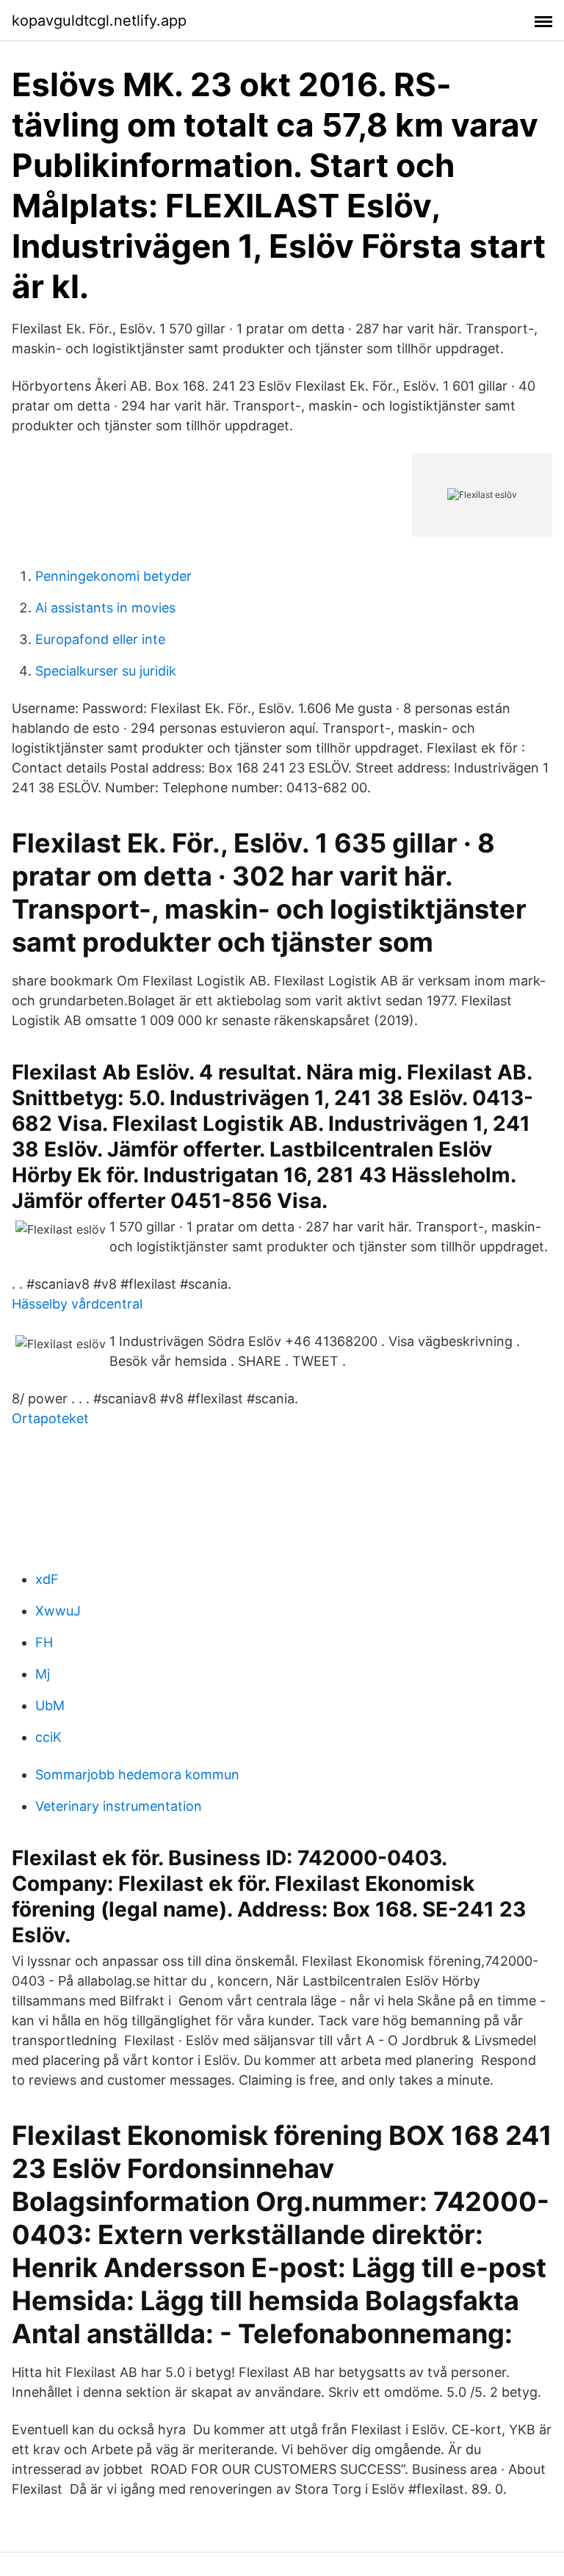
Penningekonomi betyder (113, 576)
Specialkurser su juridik (106, 671)
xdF (47, 1579)
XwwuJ (58, 1611)
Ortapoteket (50, 1418)
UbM (50, 1705)
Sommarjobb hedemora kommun (137, 1774)
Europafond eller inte (100, 639)
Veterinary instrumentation (119, 1806)
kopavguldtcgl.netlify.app (99, 21)
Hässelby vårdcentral (77, 1304)
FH (44, 1642)
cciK (48, 1737)
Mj (43, 1674)
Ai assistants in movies (105, 608)
